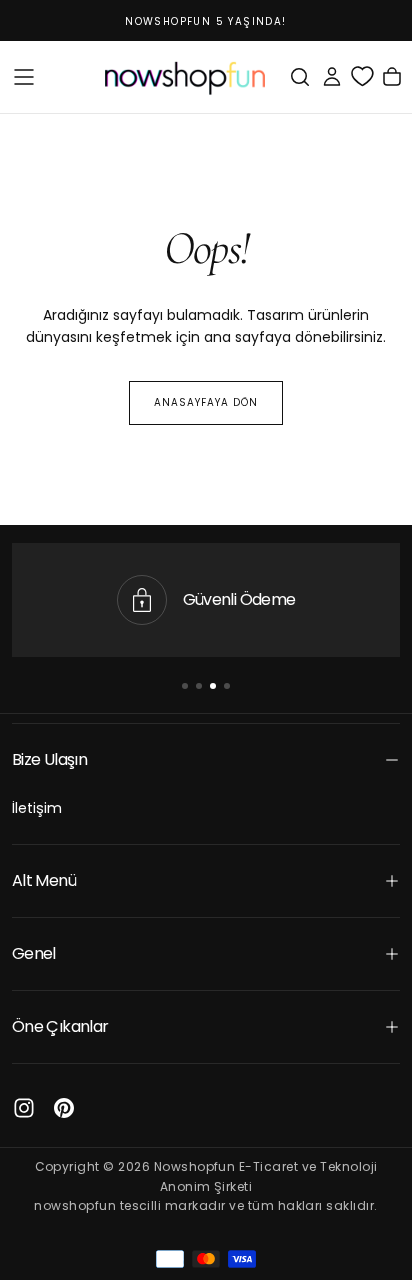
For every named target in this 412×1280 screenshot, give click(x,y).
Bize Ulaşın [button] (49, 759)
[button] (24, 77)
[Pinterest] (64, 1108)
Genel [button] (34, 953)
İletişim (37, 808)
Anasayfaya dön (206, 402)
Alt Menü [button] (44, 880)
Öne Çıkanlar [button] (60, 1026)
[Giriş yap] (332, 77)
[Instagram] (24, 1108)
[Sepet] (392, 77)
